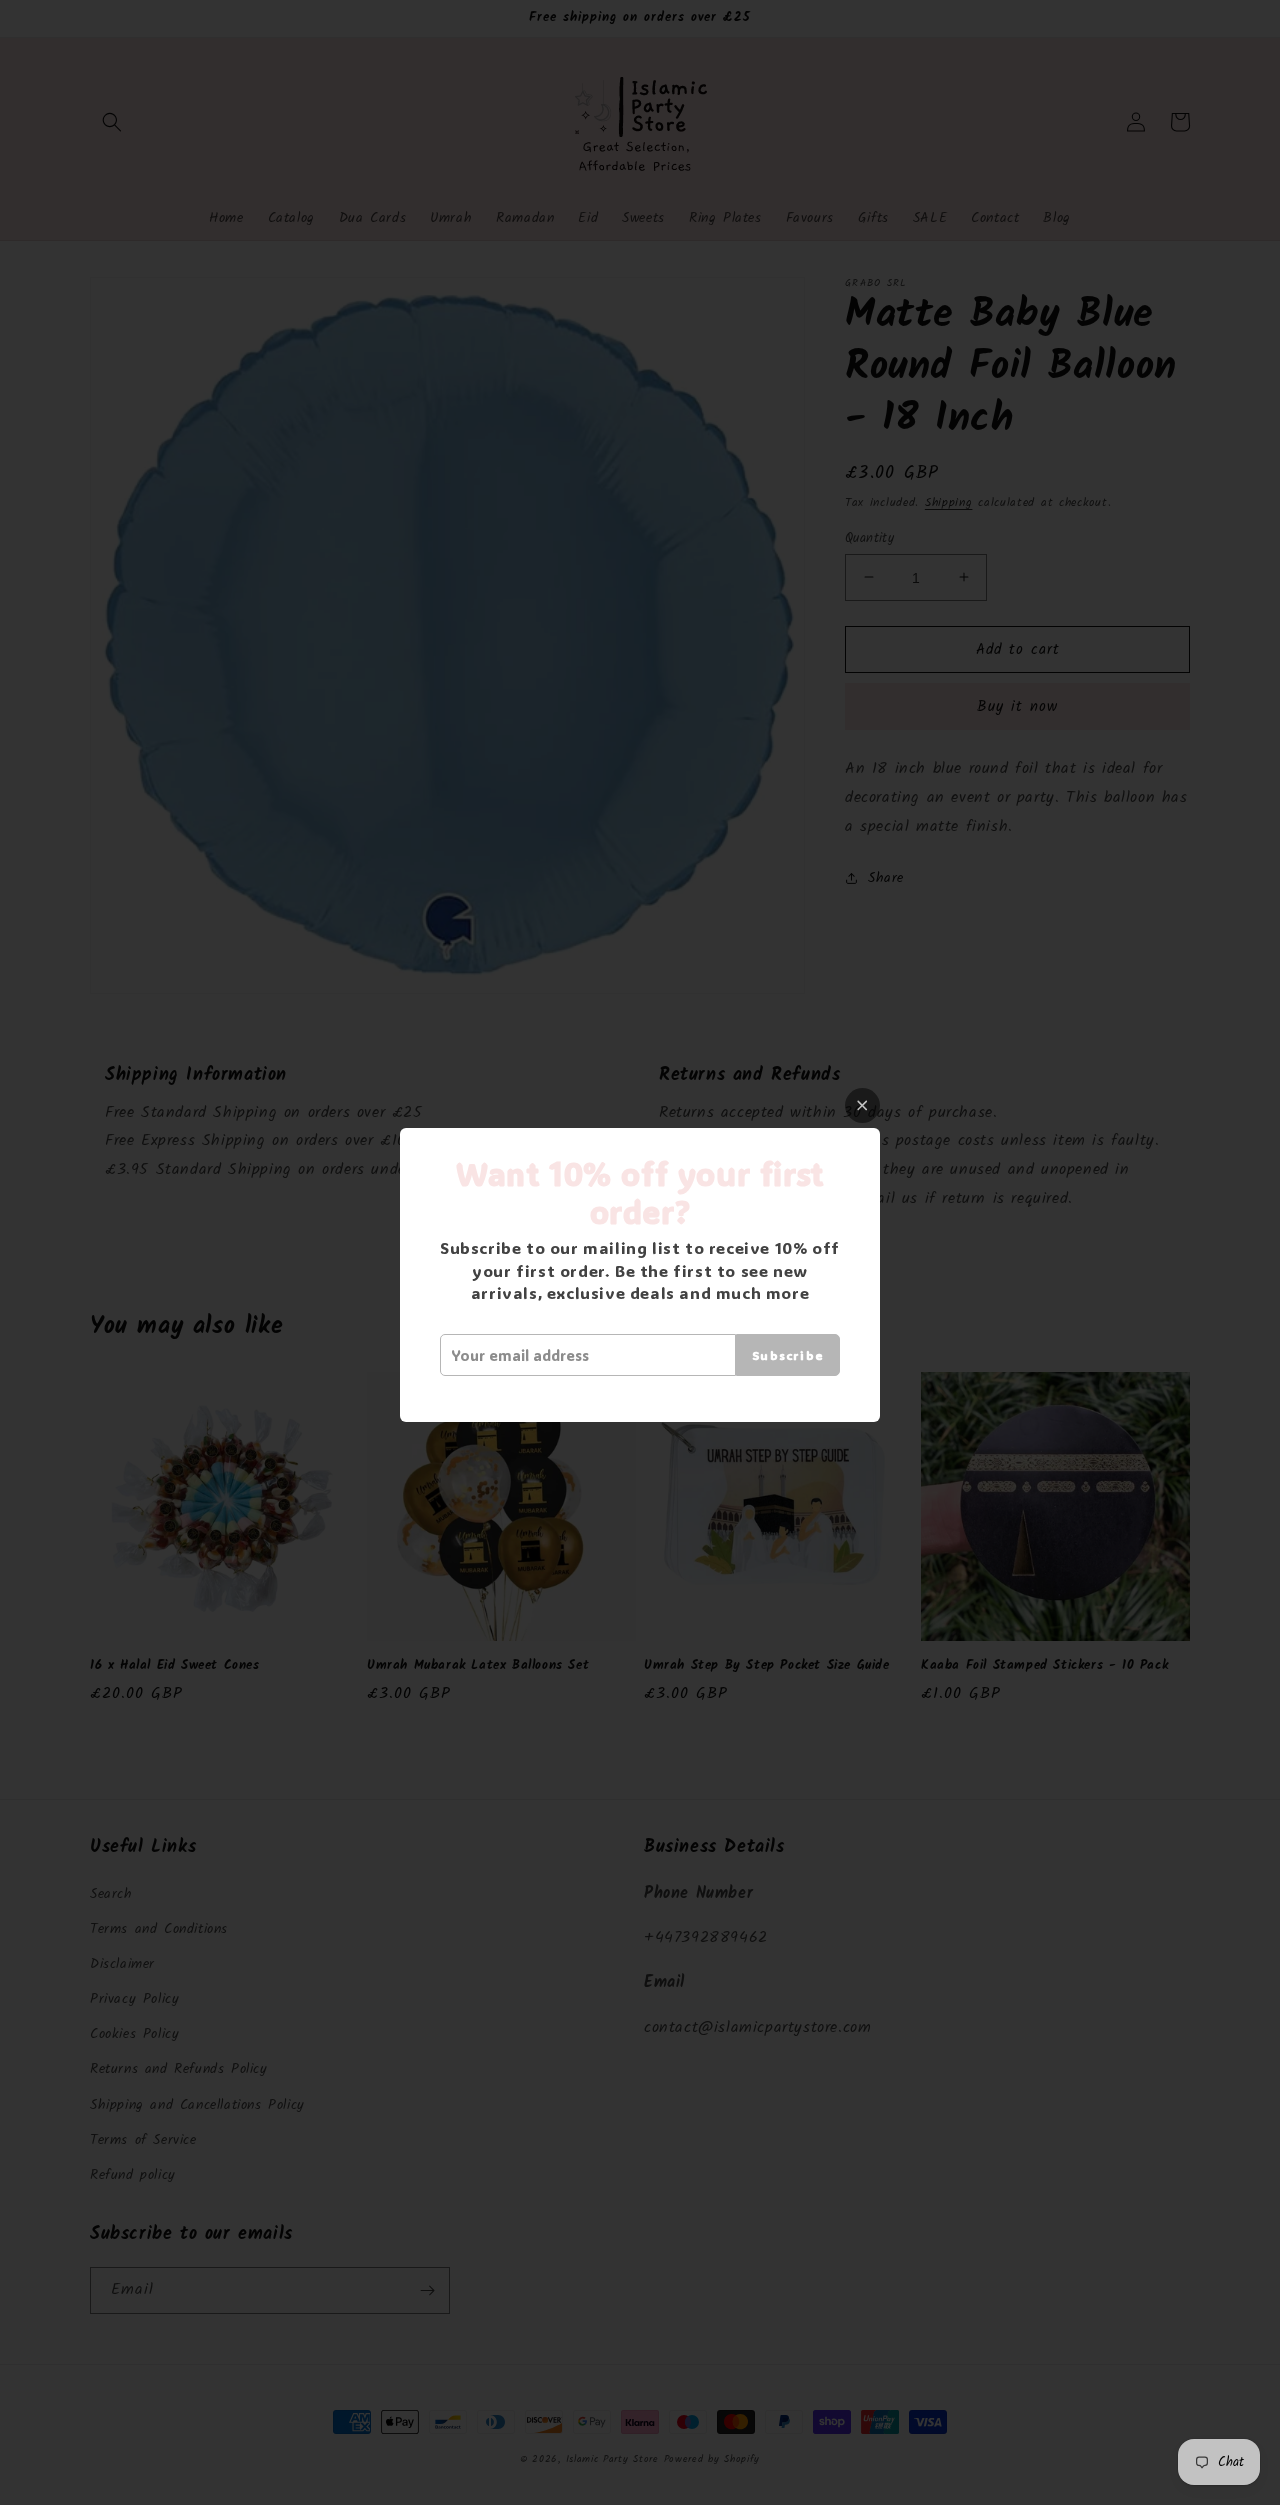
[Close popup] (862, 1105)
